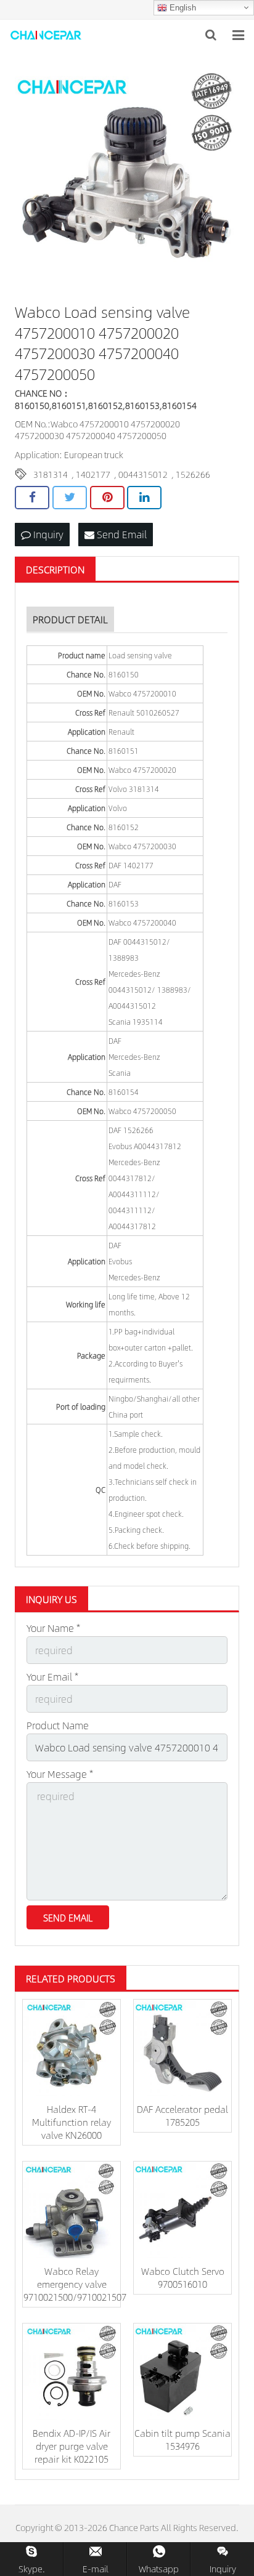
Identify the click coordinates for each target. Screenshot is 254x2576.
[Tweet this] (70, 498)
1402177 (93, 474)
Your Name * (53, 1628)
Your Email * (52, 1677)
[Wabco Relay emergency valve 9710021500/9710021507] (72, 2210)
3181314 (51, 474)
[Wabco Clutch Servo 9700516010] (182, 2210)
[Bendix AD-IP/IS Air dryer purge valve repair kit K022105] (72, 2372)
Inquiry (47, 534)
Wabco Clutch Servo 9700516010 (183, 2277)
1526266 (193, 474)
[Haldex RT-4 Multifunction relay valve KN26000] (72, 2048)
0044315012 (143, 474)
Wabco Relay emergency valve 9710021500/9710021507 (75, 2284)
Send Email (121, 534)
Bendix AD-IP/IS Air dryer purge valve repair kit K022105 (72, 2446)
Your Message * (60, 1774)
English (182, 8)
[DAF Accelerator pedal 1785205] (182, 2048)
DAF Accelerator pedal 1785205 (182, 2115)
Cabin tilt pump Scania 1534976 (182, 2439)
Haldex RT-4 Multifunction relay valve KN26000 (72, 2122)
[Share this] (32, 498)
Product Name (58, 1725)
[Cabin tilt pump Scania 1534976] (182, 2372)
